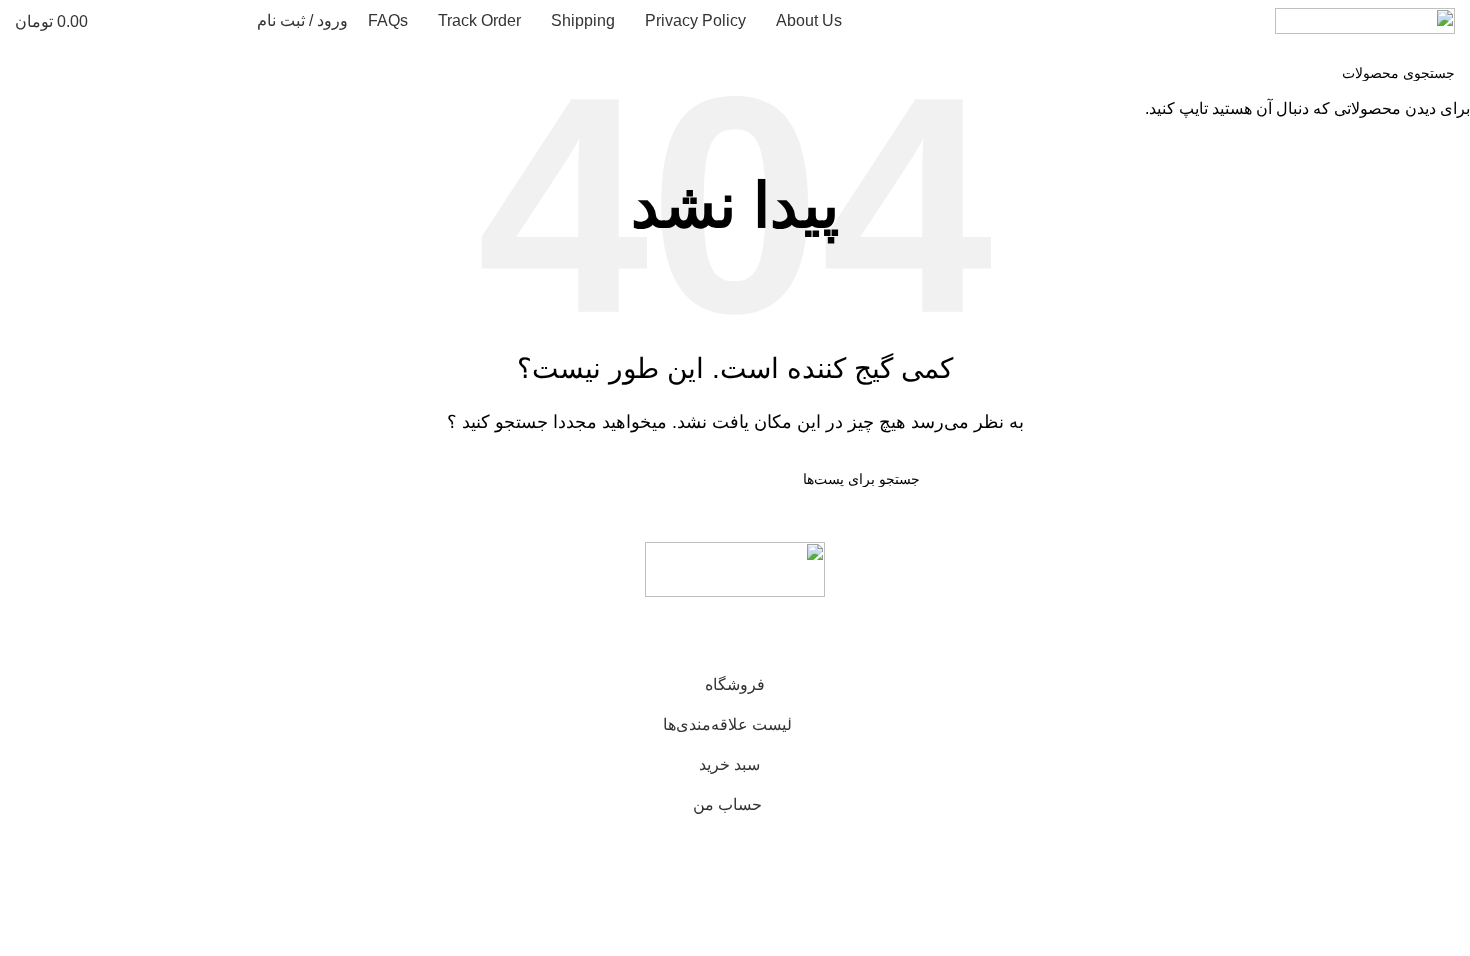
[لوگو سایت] (1365, 19)
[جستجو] (229, 21)
